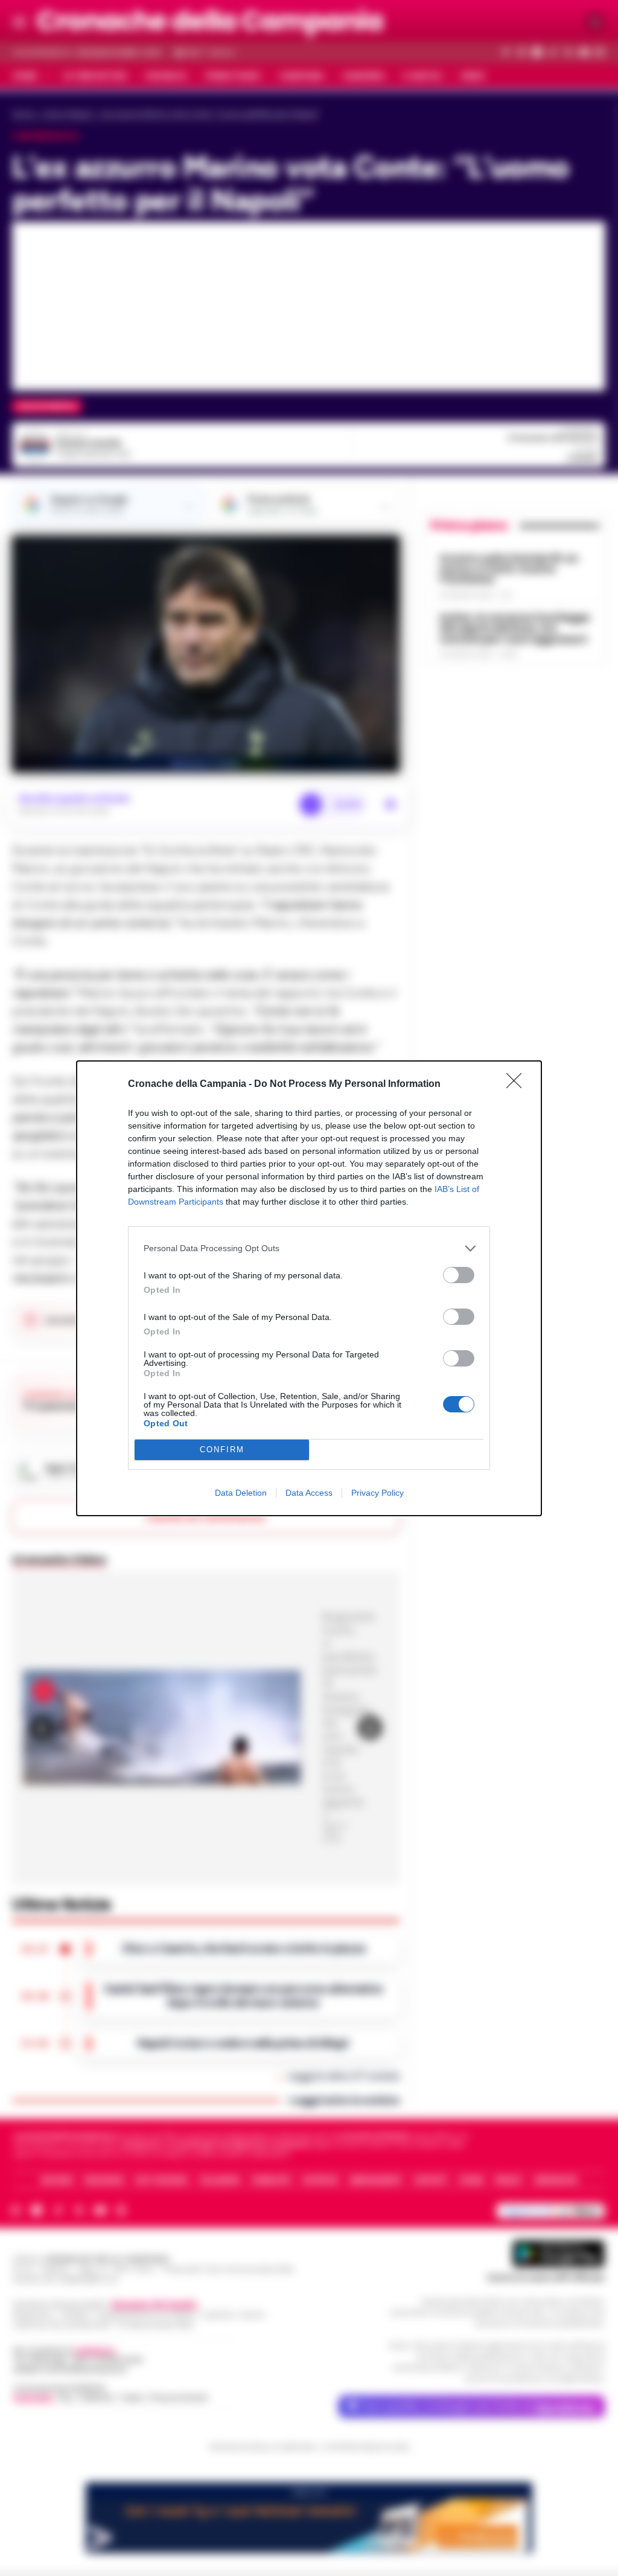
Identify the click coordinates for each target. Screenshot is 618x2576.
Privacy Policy (377, 1493)
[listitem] (309, 1248)
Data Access (309, 1493)
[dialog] (309, 1288)
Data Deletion (241, 1493)
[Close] (518, 1085)
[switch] (459, 1275)
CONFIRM (222, 1450)
